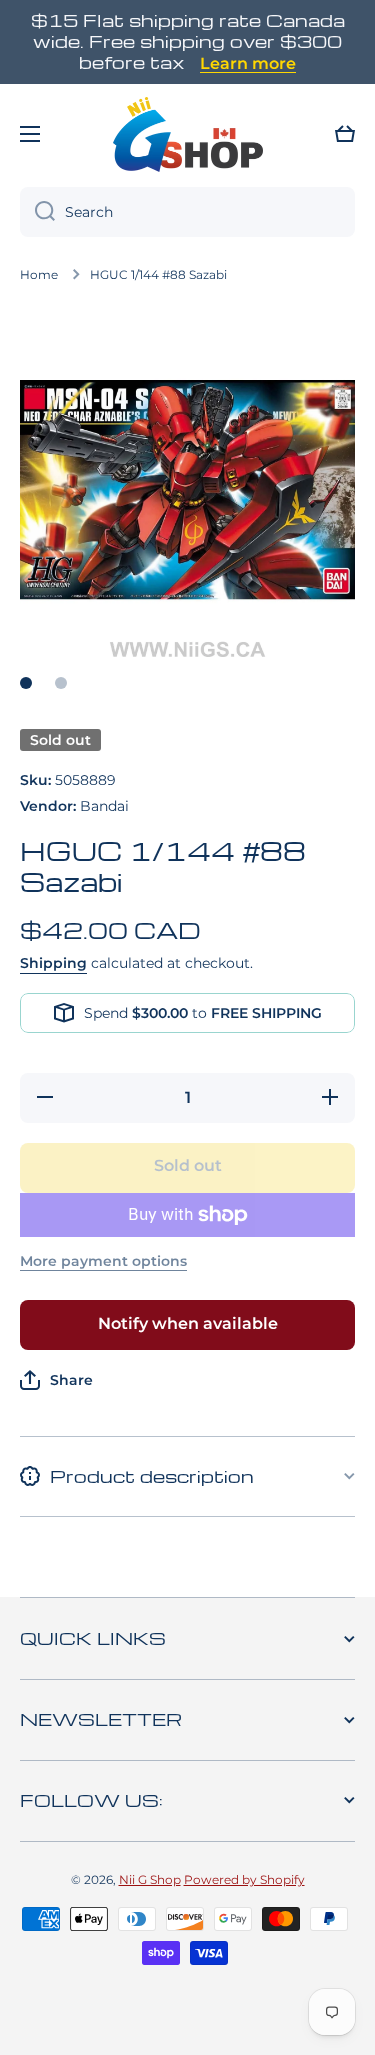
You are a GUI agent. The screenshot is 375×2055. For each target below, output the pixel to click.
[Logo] (188, 134)
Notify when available (188, 1323)
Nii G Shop (150, 1879)
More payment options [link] (103, 1261)
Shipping (53, 963)
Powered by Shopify (244, 1879)
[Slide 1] (26, 683)
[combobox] (187, 212)
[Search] (37, 212)
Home (39, 274)
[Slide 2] (61, 683)
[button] (345, 134)
